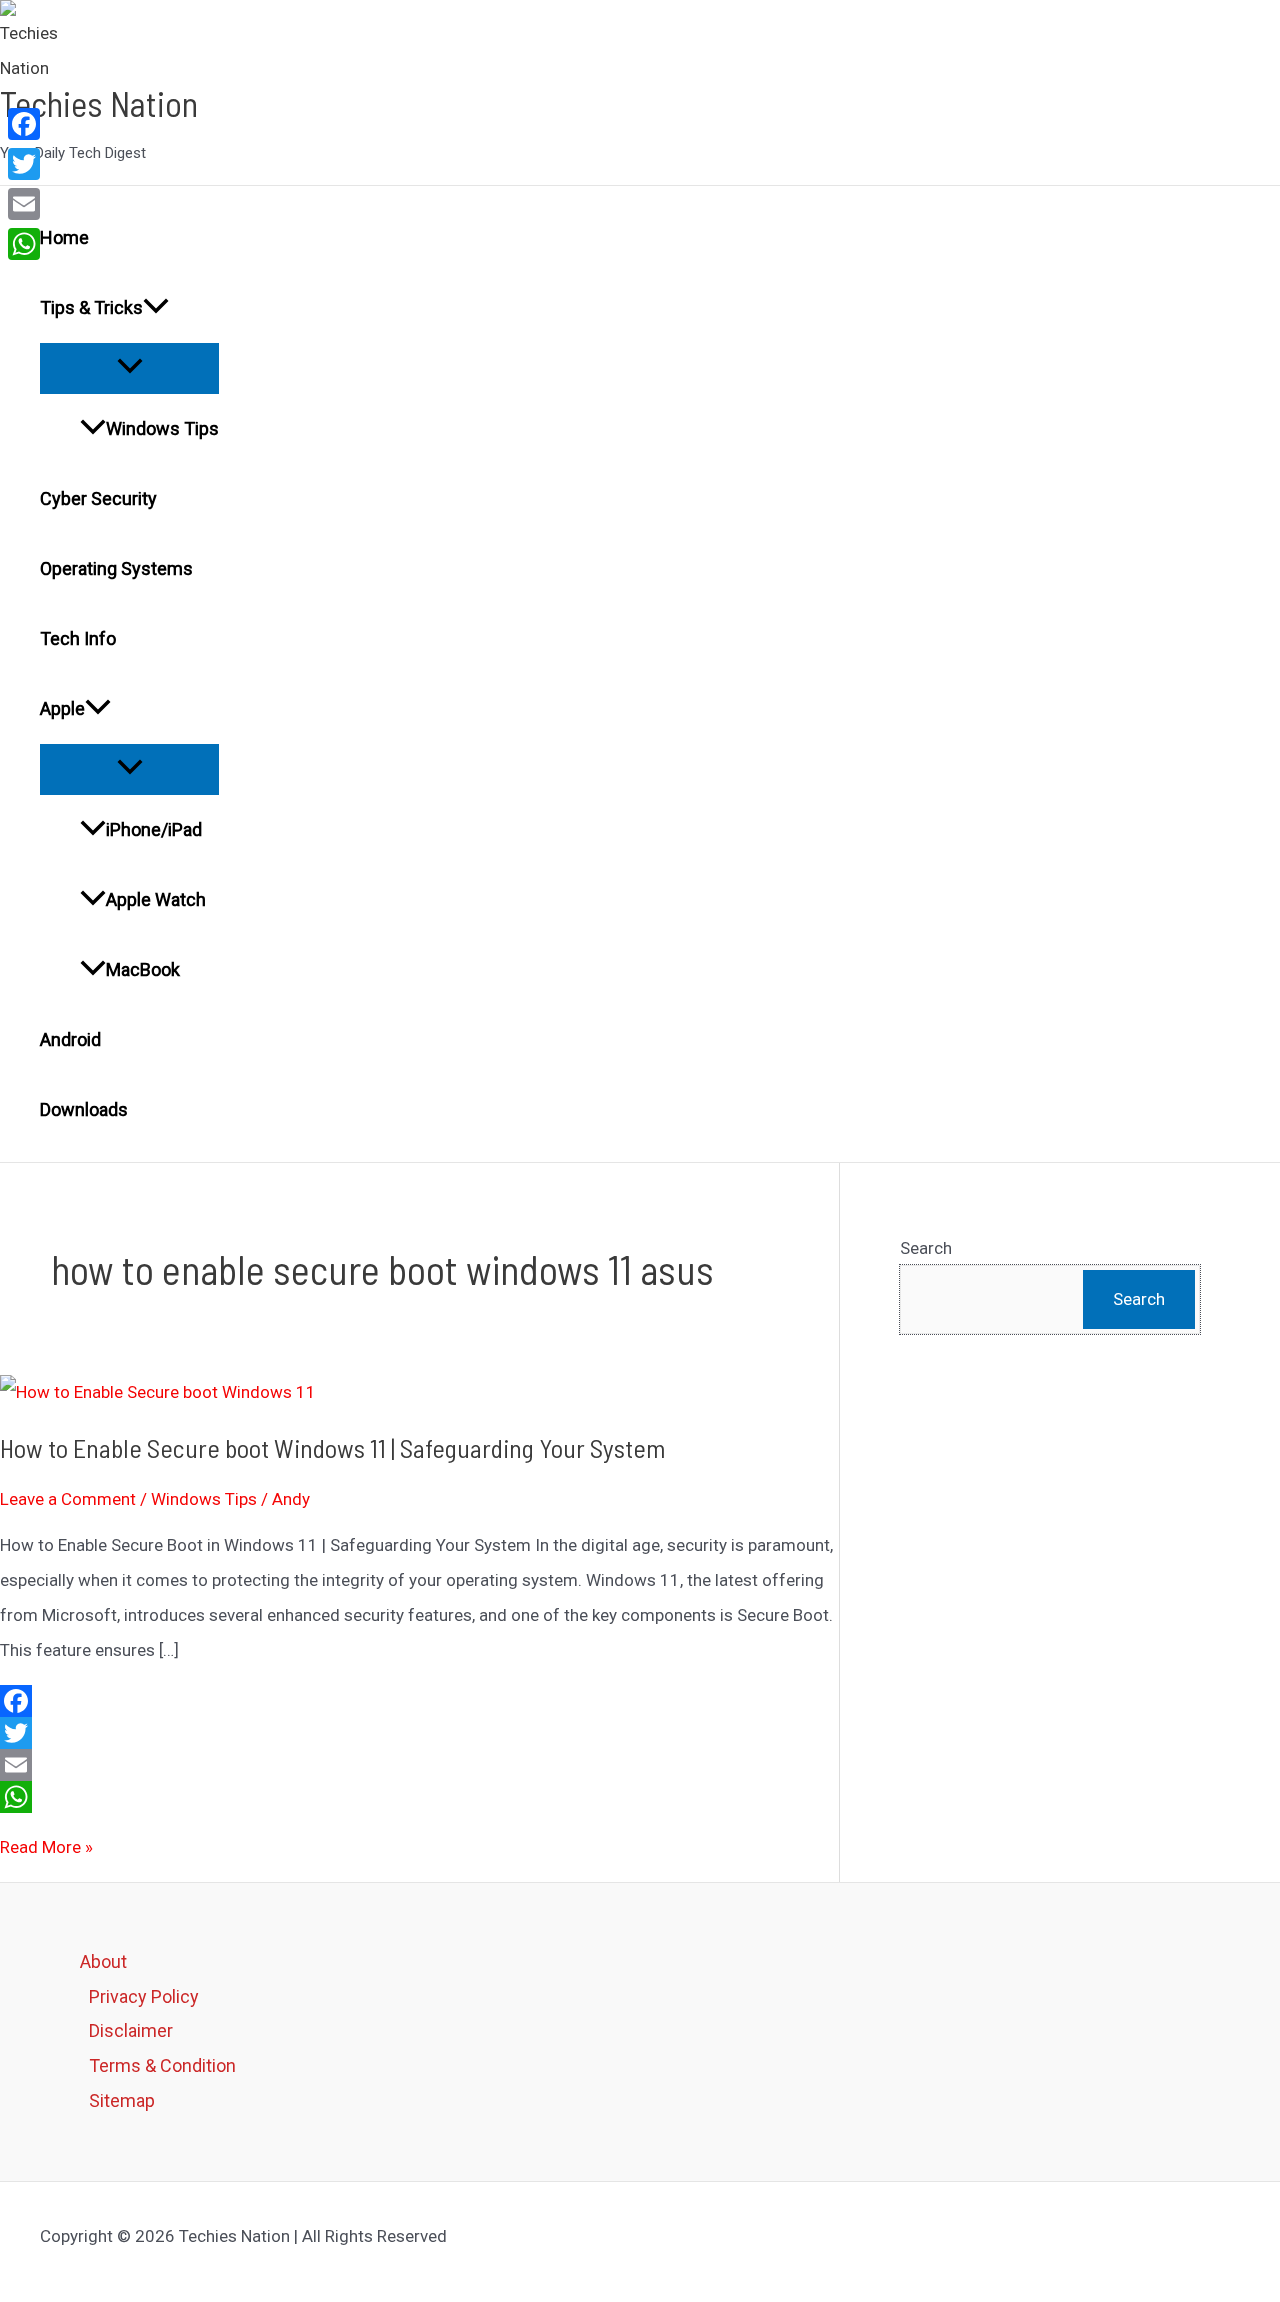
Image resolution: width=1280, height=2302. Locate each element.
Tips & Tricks (91, 307)
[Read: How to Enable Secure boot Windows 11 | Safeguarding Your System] (158, 1392)
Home (64, 237)
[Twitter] (419, 1733)
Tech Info (78, 638)
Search (926, 1248)
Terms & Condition (162, 2065)
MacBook (143, 969)
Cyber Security (98, 498)
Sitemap (122, 2100)
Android (70, 1039)
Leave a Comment (68, 1499)
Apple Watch (156, 899)
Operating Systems (116, 568)
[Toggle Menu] (129, 367)
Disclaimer (131, 2030)
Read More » (46, 1847)
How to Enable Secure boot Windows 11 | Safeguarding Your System (333, 1447)
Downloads (84, 1109)
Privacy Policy (144, 1996)
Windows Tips (162, 428)
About (103, 1961)
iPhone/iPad (154, 829)
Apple (62, 708)
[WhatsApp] (419, 1797)
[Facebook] (419, 1701)
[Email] (419, 1765)
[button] (156, 308)
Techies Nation (99, 103)
